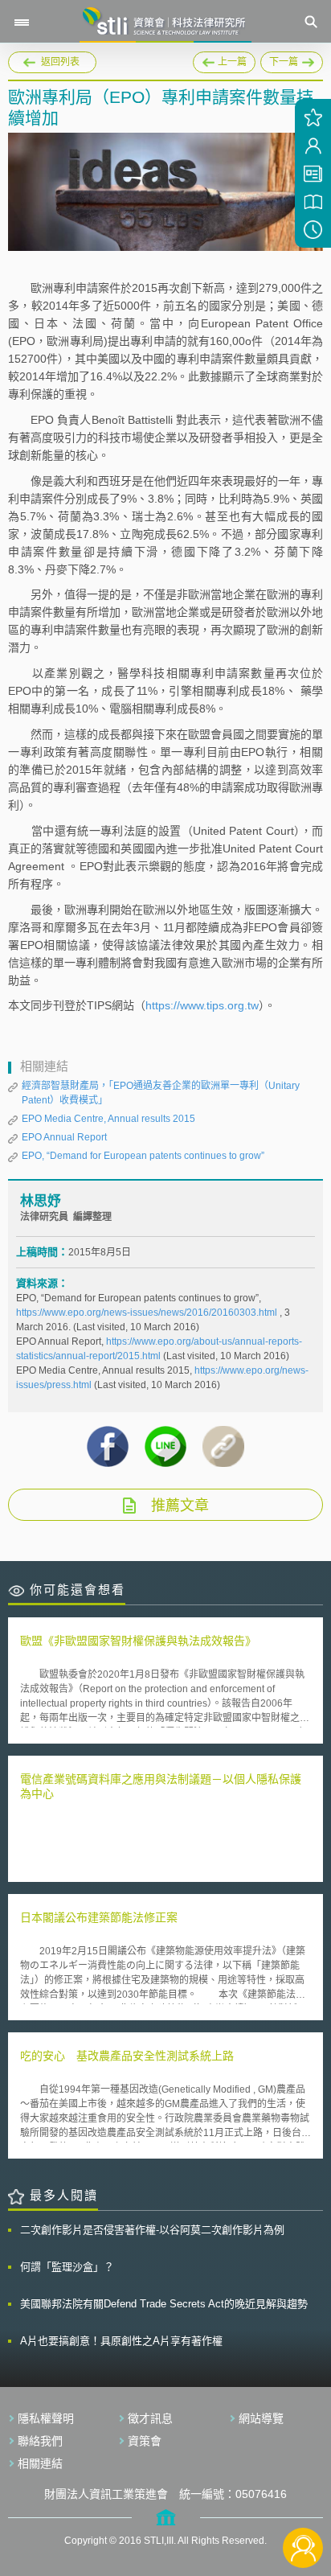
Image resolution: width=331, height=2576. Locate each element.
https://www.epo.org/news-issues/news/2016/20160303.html (147, 1313)
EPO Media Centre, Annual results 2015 (108, 1119)
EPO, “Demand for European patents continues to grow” (143, 1156)
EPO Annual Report (64, 1137)
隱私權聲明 (46, 2418)
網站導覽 (261, 2418)
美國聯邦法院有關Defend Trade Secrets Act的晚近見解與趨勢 (164, 2304)
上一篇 (224, 60)
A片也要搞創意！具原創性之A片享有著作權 (121, 2341)
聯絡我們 (40, 2441)
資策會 (145, 2441)
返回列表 (60, 62)
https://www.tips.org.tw (202, 1005)
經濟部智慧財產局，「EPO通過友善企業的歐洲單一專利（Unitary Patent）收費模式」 (161, 1093)
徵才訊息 (150, 2418)
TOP (303, 2494)
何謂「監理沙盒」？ (67, 2267)
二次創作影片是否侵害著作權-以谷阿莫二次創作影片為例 (152, 2230)
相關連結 (40, 2463)
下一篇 (292, 60)
